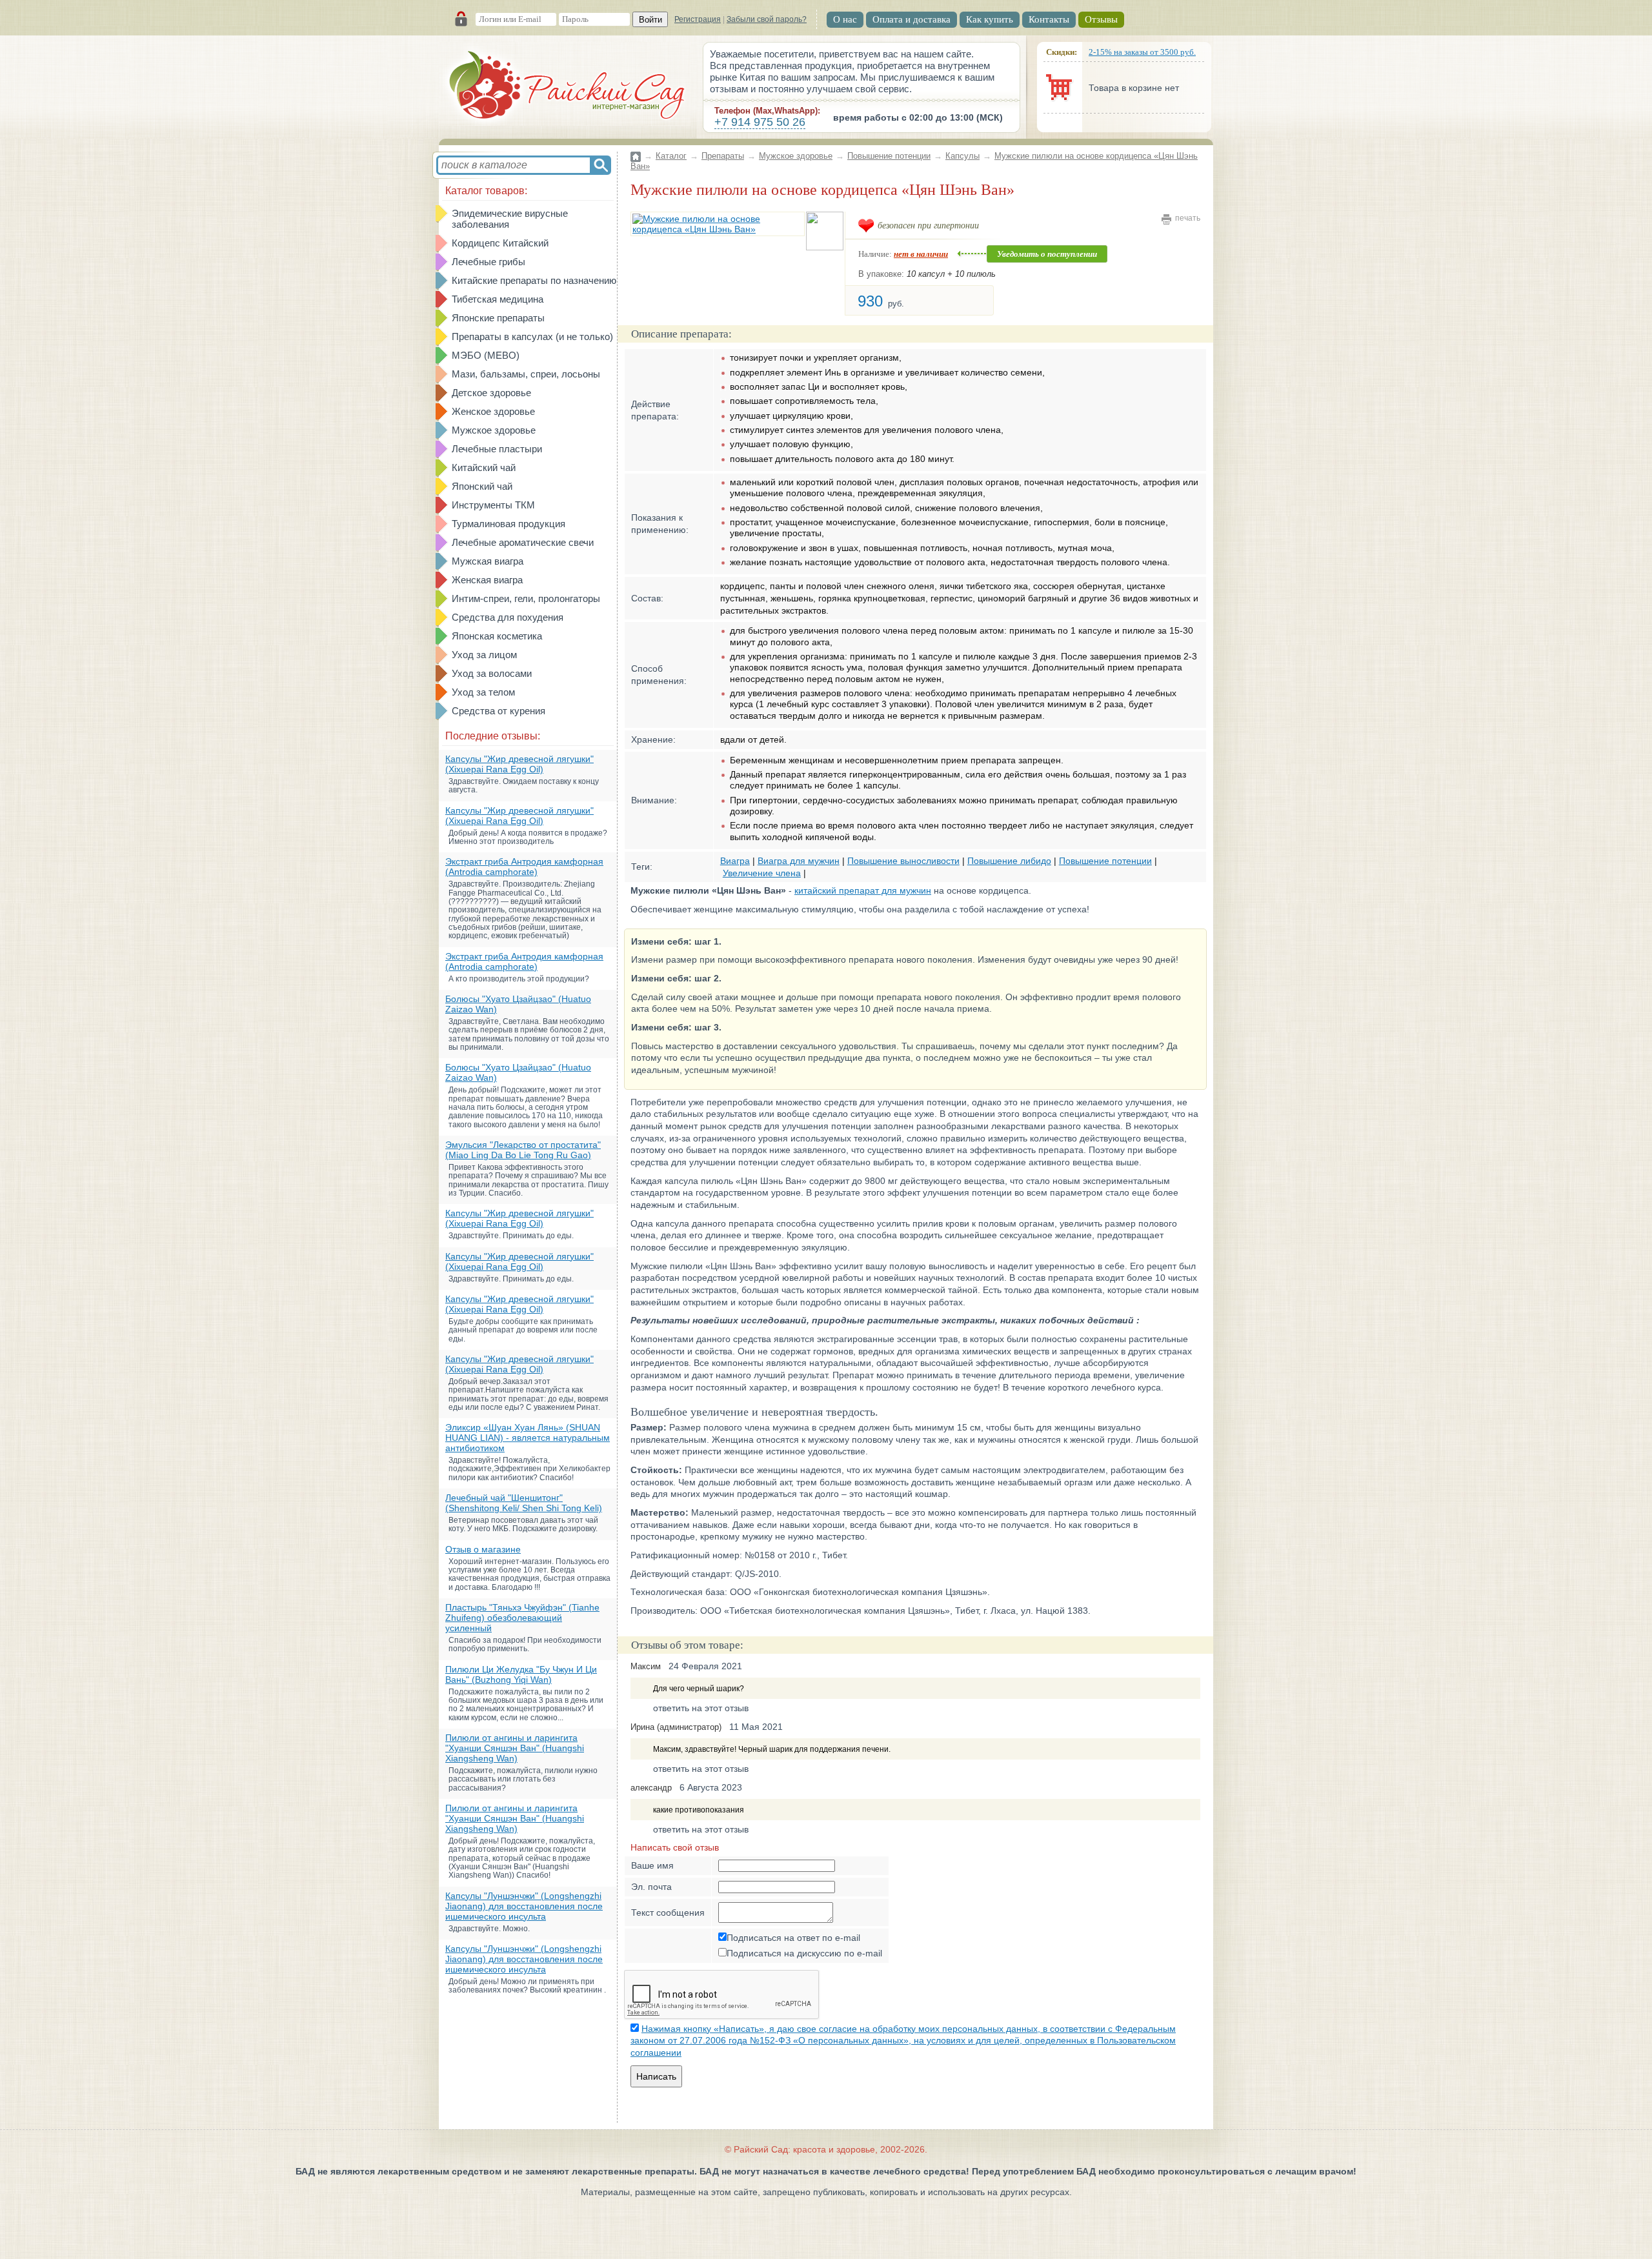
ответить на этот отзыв (701, 1708)
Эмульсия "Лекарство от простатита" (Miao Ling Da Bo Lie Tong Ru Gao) (523, 1150)
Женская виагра (487, 580)
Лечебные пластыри (497, 449)
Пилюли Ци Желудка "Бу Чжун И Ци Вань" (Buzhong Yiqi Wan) (521, 1674)
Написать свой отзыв (675, 1847)
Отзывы (1101, 19)
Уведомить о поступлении (1047, 254)
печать (1188, 218)
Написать (656, 2076)
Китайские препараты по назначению (534, 280)
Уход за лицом (484, 655)
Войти (650, 20)
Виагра (735, 861)
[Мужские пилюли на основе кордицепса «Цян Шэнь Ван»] (718, 224)
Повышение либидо (1009, 861)
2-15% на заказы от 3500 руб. (1142, 52)
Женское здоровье (493, 411)
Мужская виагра (488, 561)
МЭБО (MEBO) (486, 355)
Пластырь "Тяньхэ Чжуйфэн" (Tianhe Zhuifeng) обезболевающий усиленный (522, 1618)
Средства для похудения (508, 617)
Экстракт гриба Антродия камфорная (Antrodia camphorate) (524, 867)
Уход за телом (483, 692)
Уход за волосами (492, 673)
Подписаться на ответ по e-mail (793, 1938)
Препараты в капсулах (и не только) (532, 336)
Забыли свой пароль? (767, 19)
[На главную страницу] (636, 149)
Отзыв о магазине (483, 1549)
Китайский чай (484, 467)
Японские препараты (498, 318)
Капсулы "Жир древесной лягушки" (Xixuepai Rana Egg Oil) (519, 764)
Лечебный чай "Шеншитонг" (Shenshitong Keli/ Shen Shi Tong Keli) (524, 1503)
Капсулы (962, 156)
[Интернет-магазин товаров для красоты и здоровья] (568, 87)
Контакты (1049, 19)
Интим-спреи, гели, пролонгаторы (526, 598)
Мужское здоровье (494, 430)
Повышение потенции (889, 156)
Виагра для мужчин (799, 861)
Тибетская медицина (498, 299)
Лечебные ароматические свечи (523, 542)
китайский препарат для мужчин (863, 890)
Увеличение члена (762, 873)
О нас (845, 19)
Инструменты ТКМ (493, 505)
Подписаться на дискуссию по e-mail (804, 1953)
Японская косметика (497, 636)
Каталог (671, 156)
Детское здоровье (491, 393)
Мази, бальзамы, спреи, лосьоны (526, 374)
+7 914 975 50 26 (760, 122)
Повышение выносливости (903, 861)
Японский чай (482, 486)
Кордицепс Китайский (500, 243)
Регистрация (698, 19)
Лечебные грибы (489, 262)
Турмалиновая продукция (509, 524)
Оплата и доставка (912, 19)
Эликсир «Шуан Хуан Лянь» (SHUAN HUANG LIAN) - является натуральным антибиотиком (528, 1438)
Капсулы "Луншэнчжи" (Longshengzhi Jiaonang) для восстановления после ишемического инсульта (524, 1906)
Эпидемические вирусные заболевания (510, 219)
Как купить (990, 19)
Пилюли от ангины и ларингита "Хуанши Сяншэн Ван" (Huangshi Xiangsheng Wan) (515, 1748)
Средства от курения (499, 711)
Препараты (723, 156)
